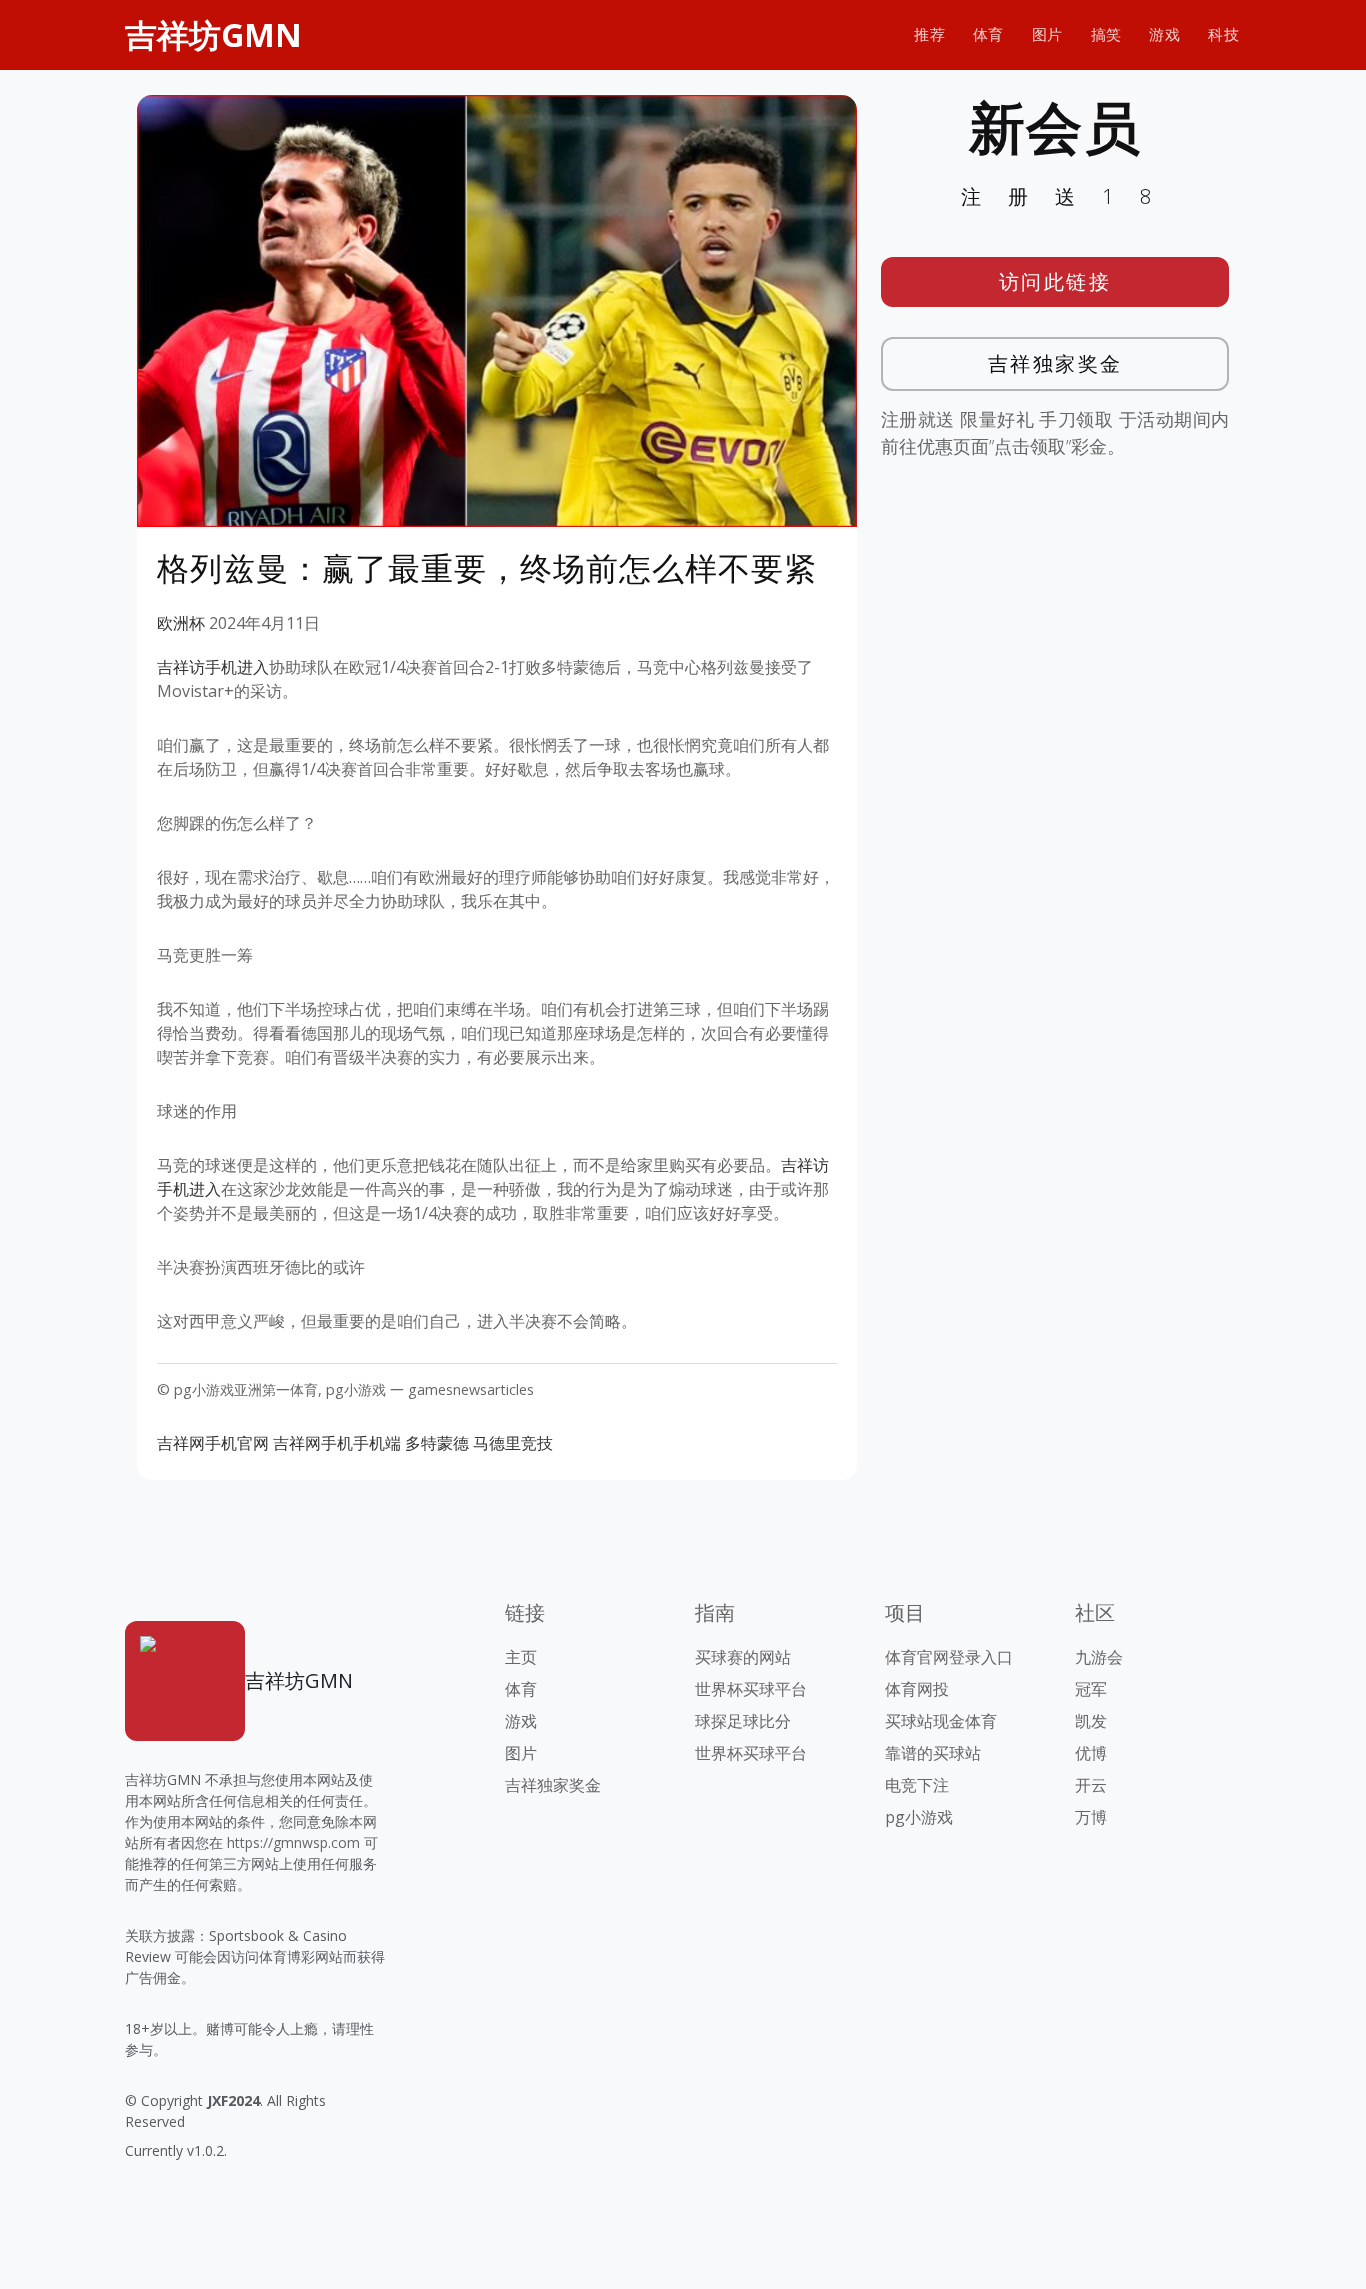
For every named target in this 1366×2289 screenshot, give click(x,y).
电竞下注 (917, 1785)
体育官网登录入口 (949, 1657)
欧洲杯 (181, 623)
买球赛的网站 (743, 1657)
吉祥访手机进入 (213, 667)
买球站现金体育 (941, 1721)
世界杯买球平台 (751, 1689)
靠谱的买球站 (933, 1753)
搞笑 (1106, 34)
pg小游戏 (919, 1817)
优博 (1091, 1753)
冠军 (1091, 1689)
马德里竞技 (513, 1443)
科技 (1223, 34)
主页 (521, 1657)
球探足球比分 (743, 1721)
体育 (988, 34)
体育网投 (917, 1689)
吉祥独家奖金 (1055, 363)
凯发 (1091, 1721)
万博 (1091, 1817)
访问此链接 (1055, 281)
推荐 (929, 34)
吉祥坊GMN (213, 34)
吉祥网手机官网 (213, 1443)
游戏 (1164, 34)
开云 (1091, 1785)
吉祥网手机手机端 (337, 1443)
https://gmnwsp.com (293, 1842)
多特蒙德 (437, 1443)
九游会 (1099, 1657)
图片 (1047, 34)
